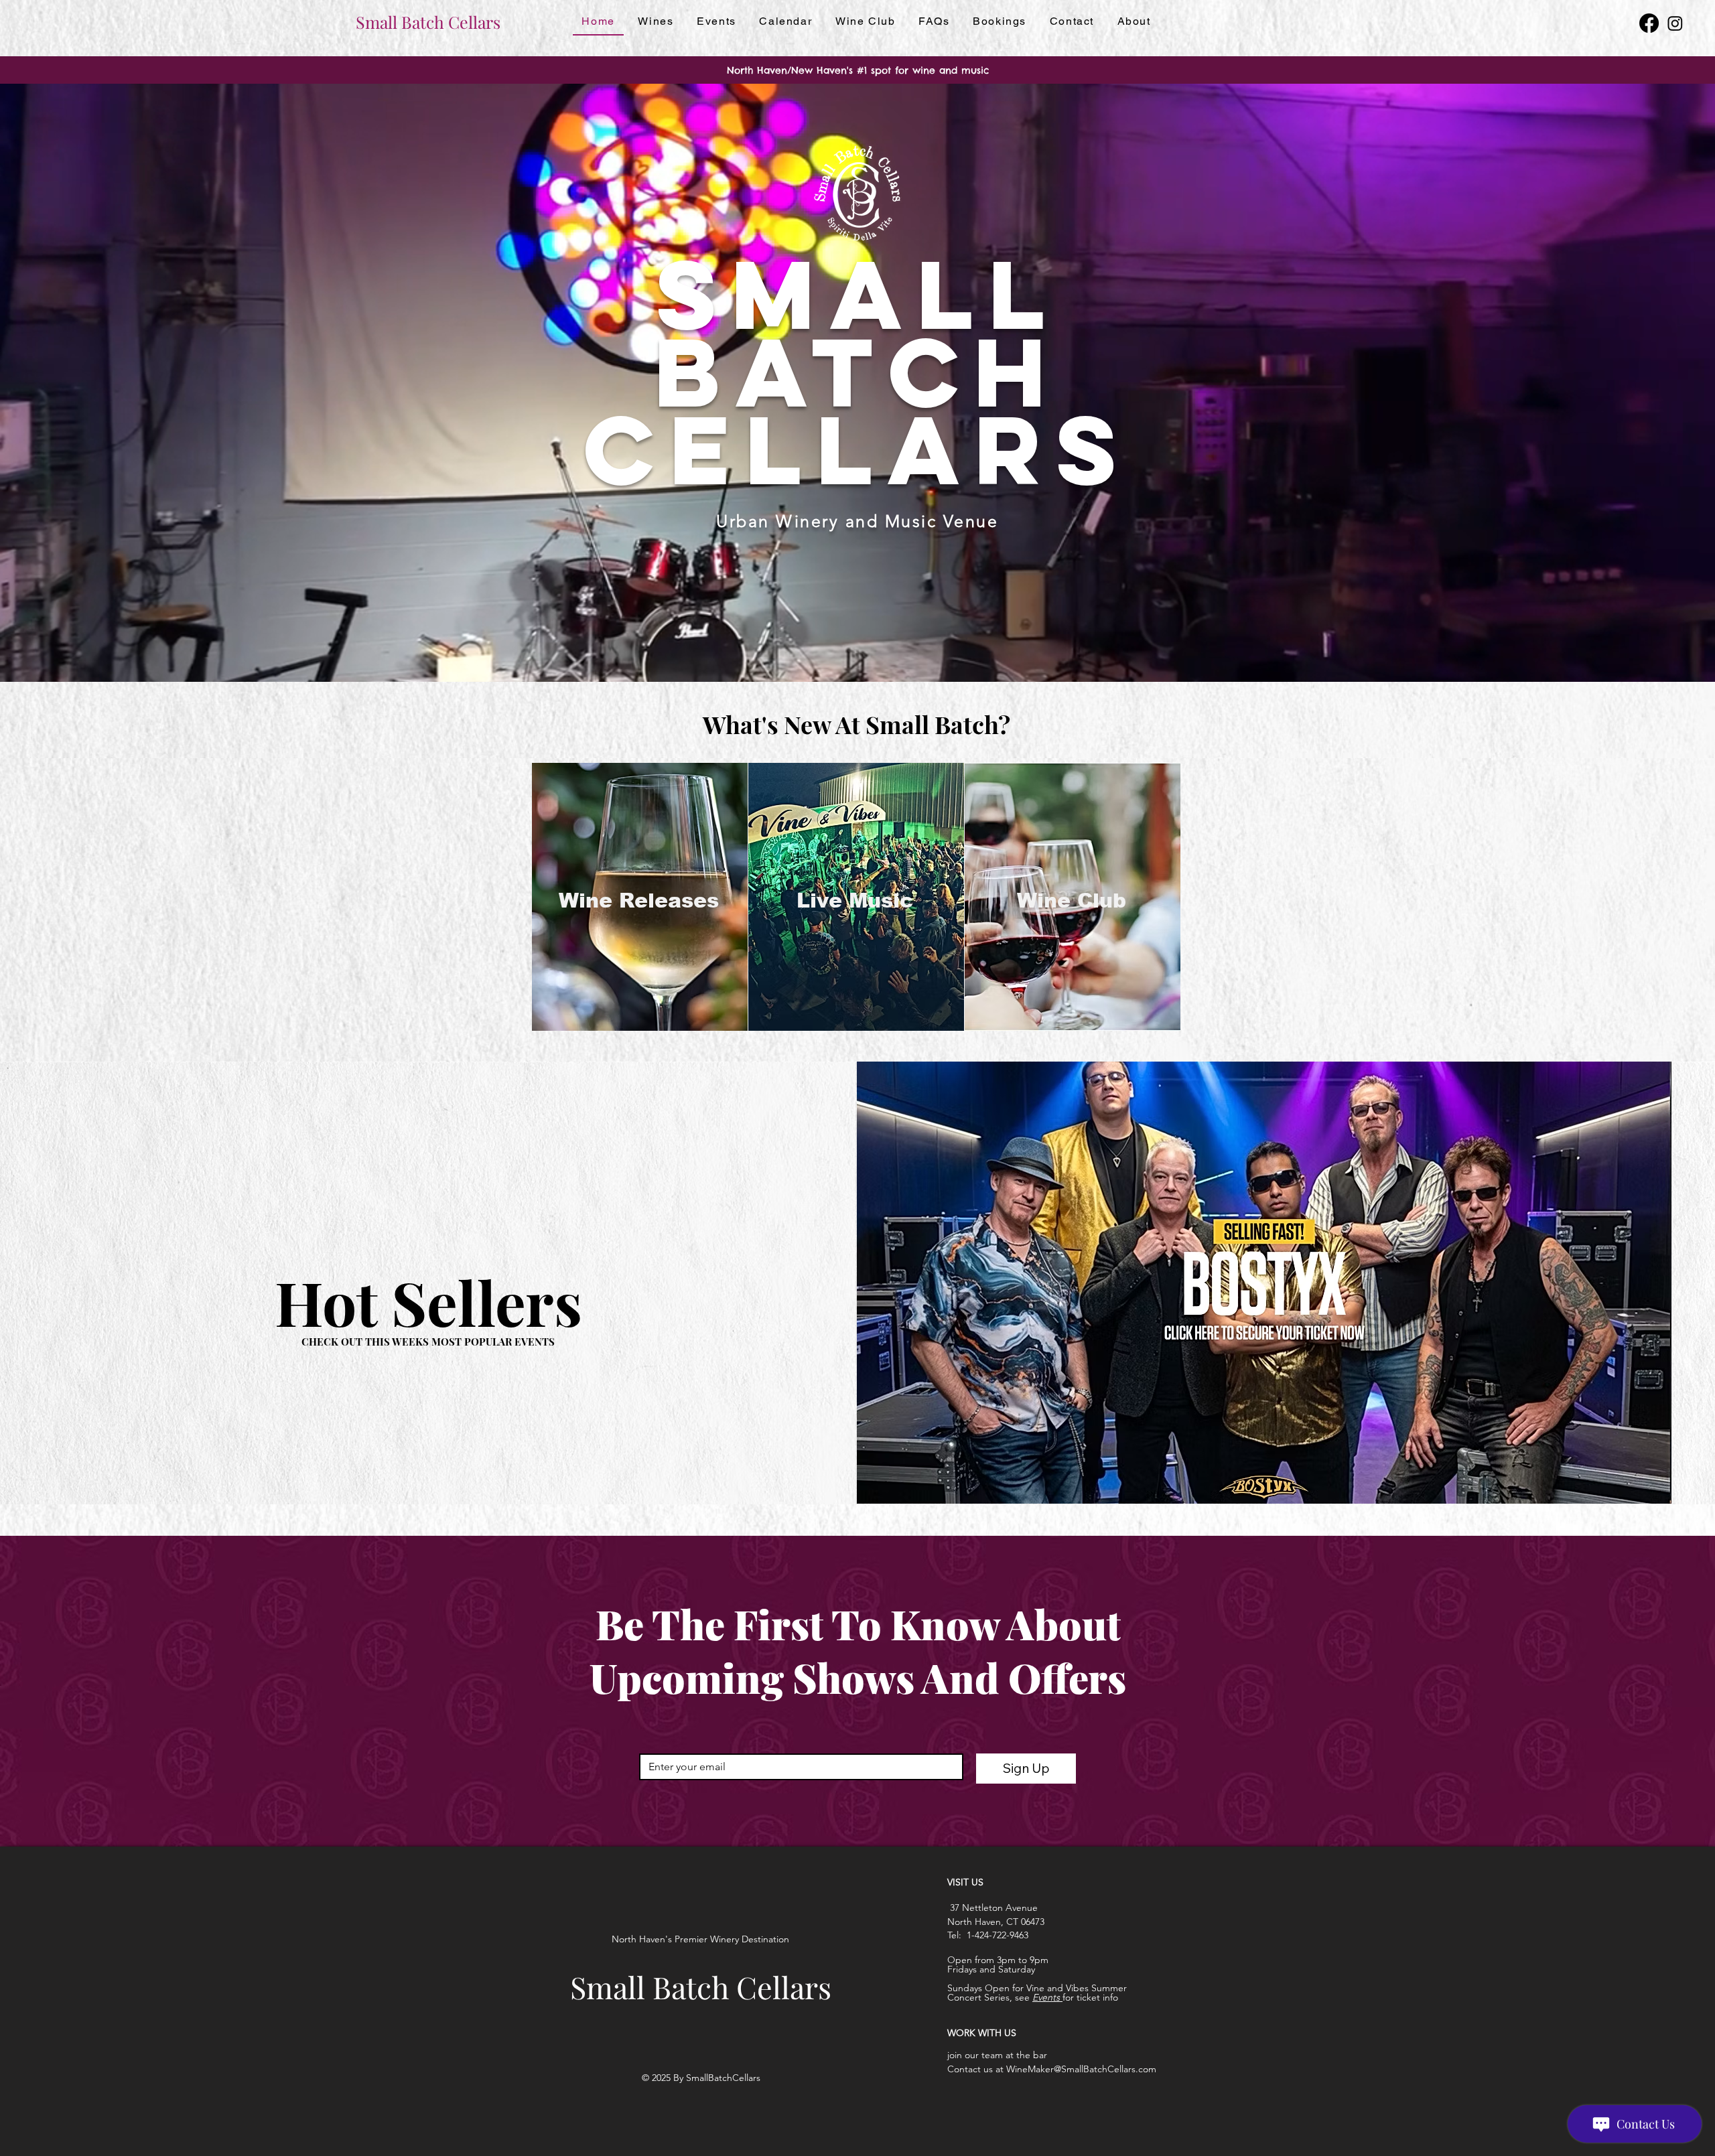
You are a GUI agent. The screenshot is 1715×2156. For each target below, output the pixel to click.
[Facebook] (1649, 23)
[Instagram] (1675, 23)
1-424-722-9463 (998, 1935)
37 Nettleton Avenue (992, 1908)
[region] (640, 897)
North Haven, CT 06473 (996, 1922)
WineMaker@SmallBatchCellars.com (1081, 2069)
